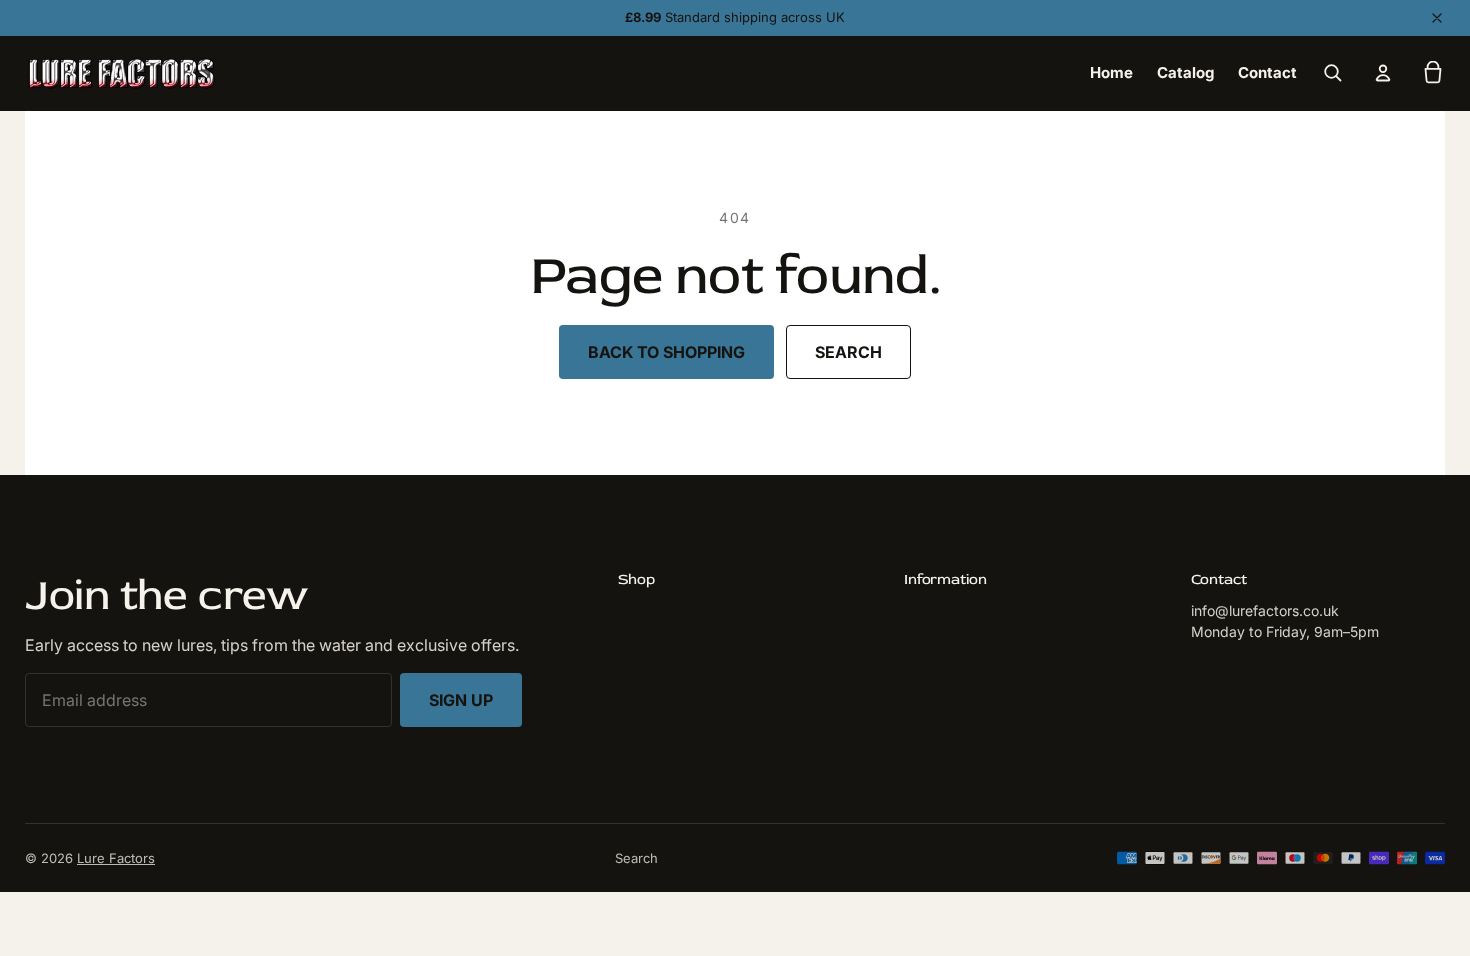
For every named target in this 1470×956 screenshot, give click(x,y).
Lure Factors (116, 858)
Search (848, 352)
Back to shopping (666, 352)
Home (1111, 72)
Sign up (461, 700)
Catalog (1185, 72)
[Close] (1437, 18)
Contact (1267, 72)
